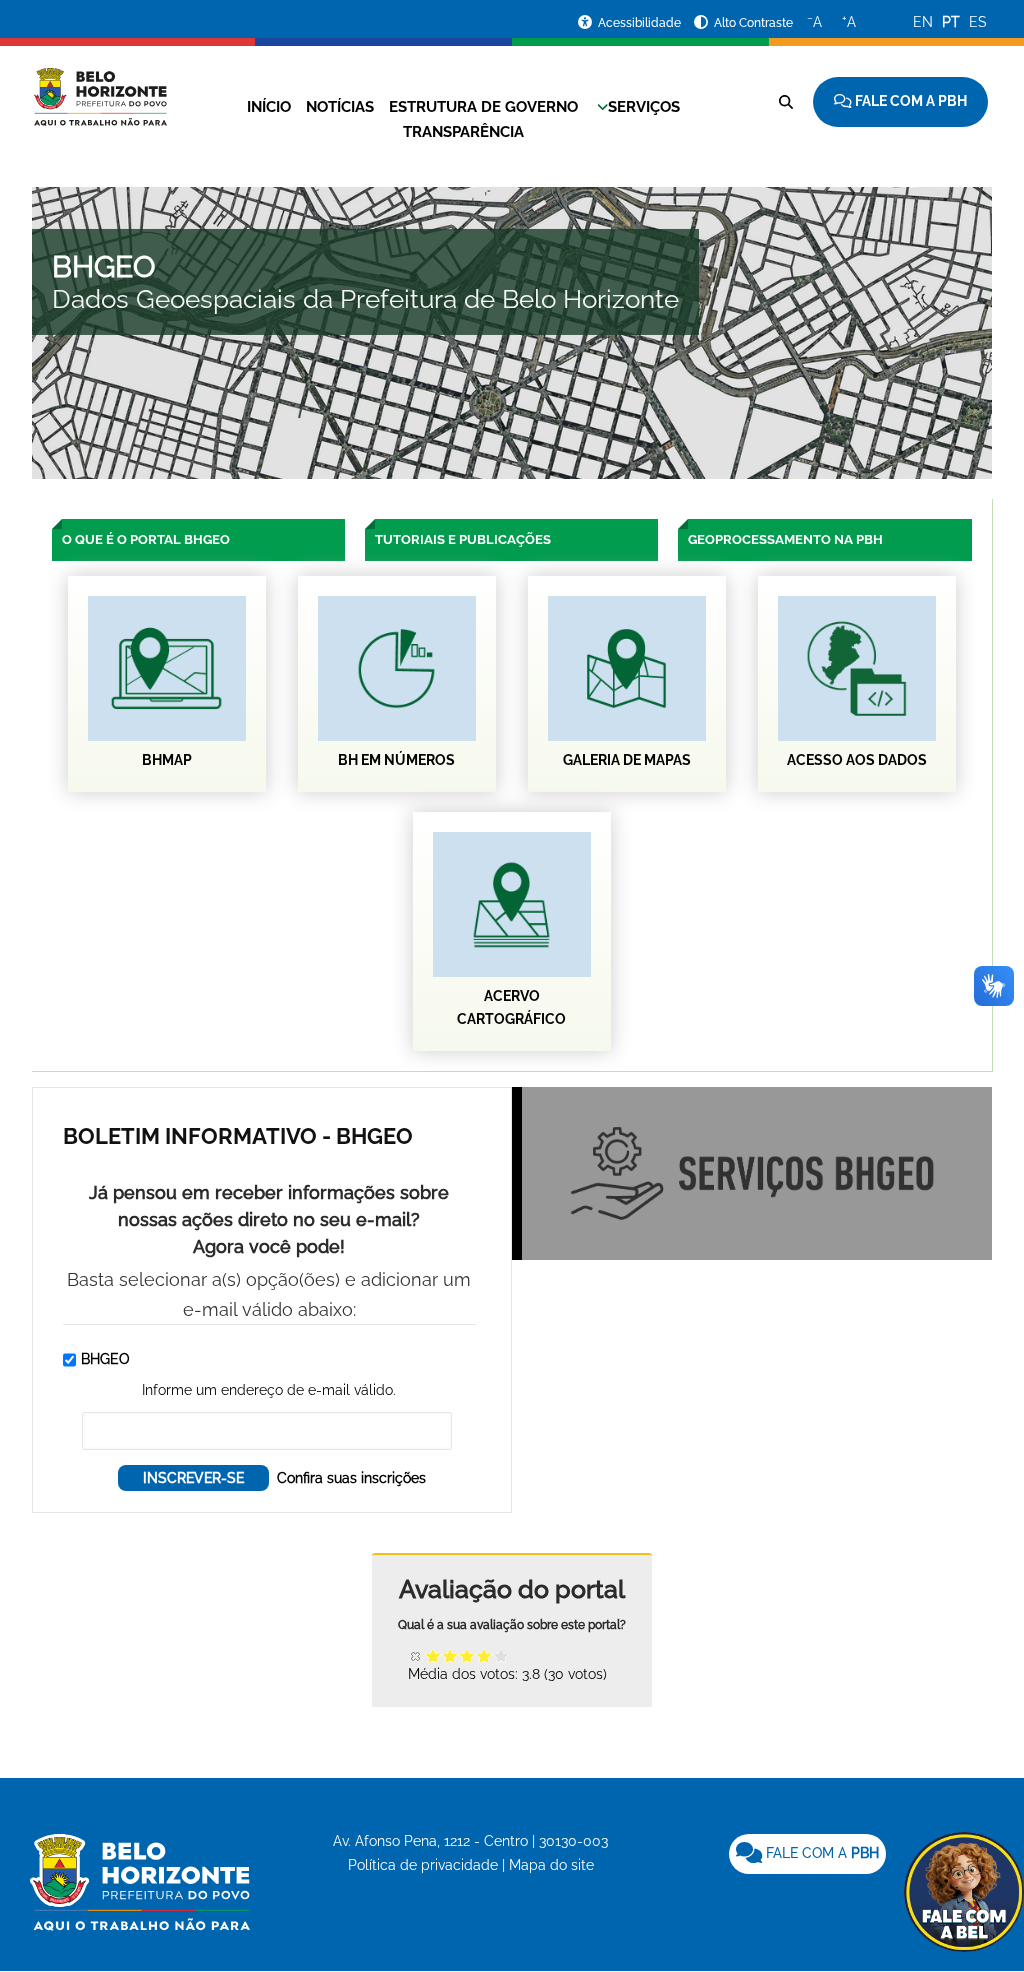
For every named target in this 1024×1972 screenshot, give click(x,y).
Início (269, 107)
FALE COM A (820, 1853)
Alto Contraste (753, 23)
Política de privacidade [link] (423, 1865)
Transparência (463, 132)
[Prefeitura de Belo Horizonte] (99, 85)
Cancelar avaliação (416, 1655)
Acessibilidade (641, 23)
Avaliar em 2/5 (450, 1655)
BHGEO (105, 1359)
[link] (807, 1854)
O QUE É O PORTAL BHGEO (146, 539)
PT (951, 22)
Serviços (644, 107)
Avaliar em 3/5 (467, 1655)
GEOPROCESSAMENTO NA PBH (785, 539)
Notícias (340, 107)
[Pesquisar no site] (786, 102)
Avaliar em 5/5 (501, 1655)
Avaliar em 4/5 (484, 1655)
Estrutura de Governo (483, 107)
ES (978, 22)
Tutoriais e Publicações (463, 539)
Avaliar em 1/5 (433, 1655)
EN (923, 22)
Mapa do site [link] (551, 1865)
